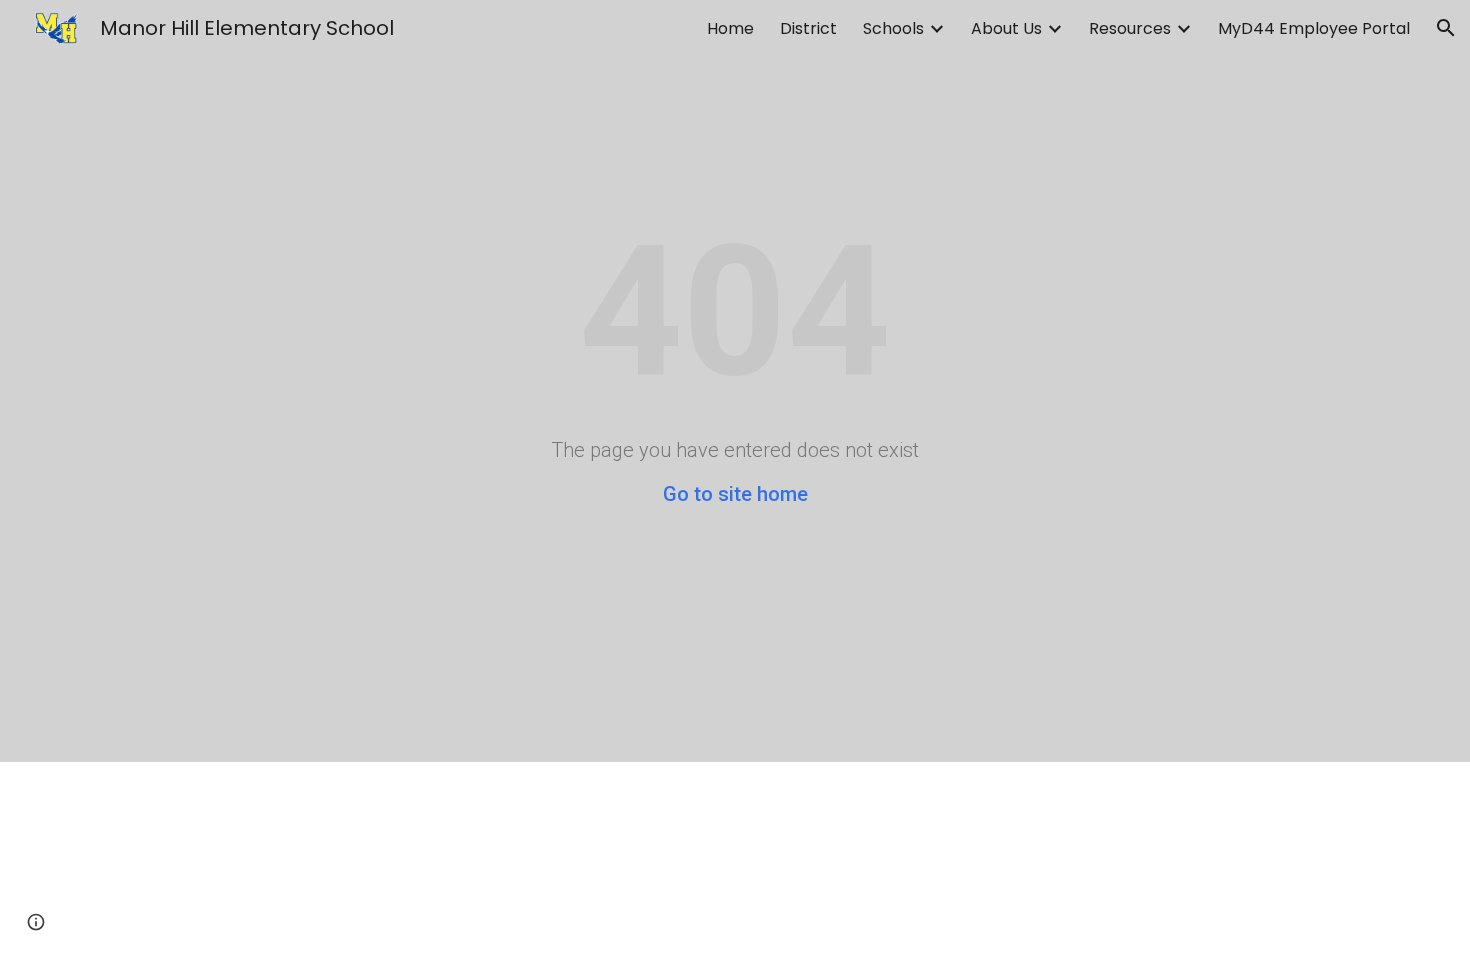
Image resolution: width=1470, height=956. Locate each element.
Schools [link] (893, 28)
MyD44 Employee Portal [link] (1314, 28)
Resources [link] (1130, 28)
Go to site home (735, 494)
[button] (1446, 28)
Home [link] (730, 28)
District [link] (808, 28)
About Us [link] (1006, 28)
